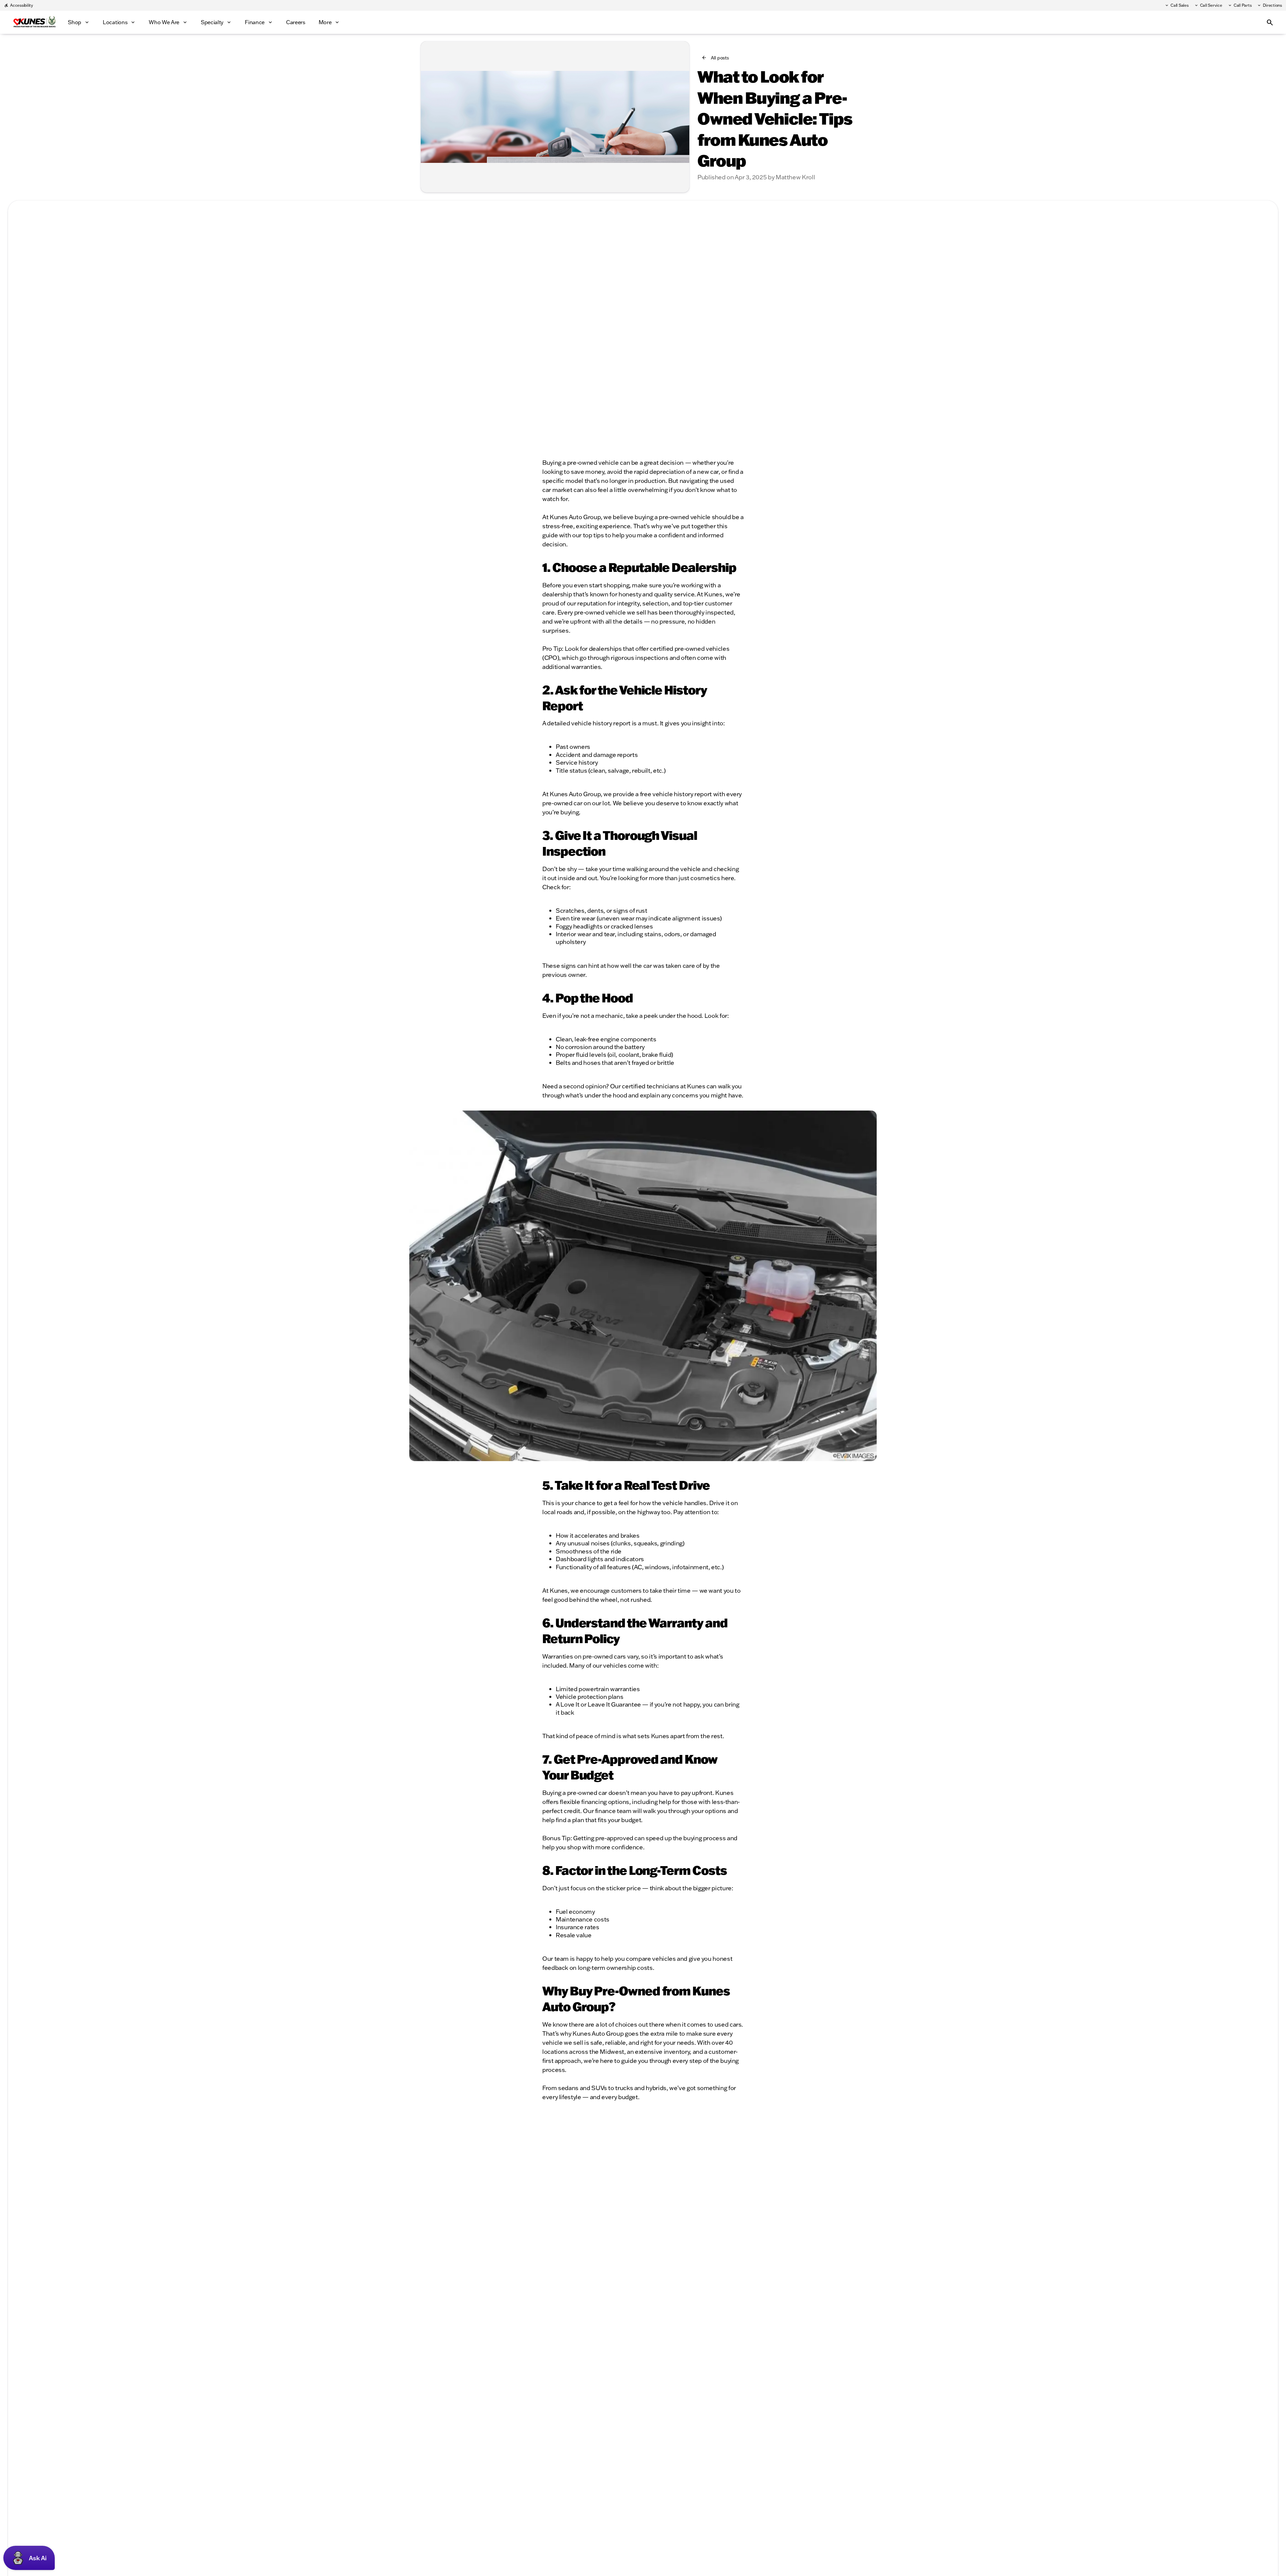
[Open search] (1270, 22)
